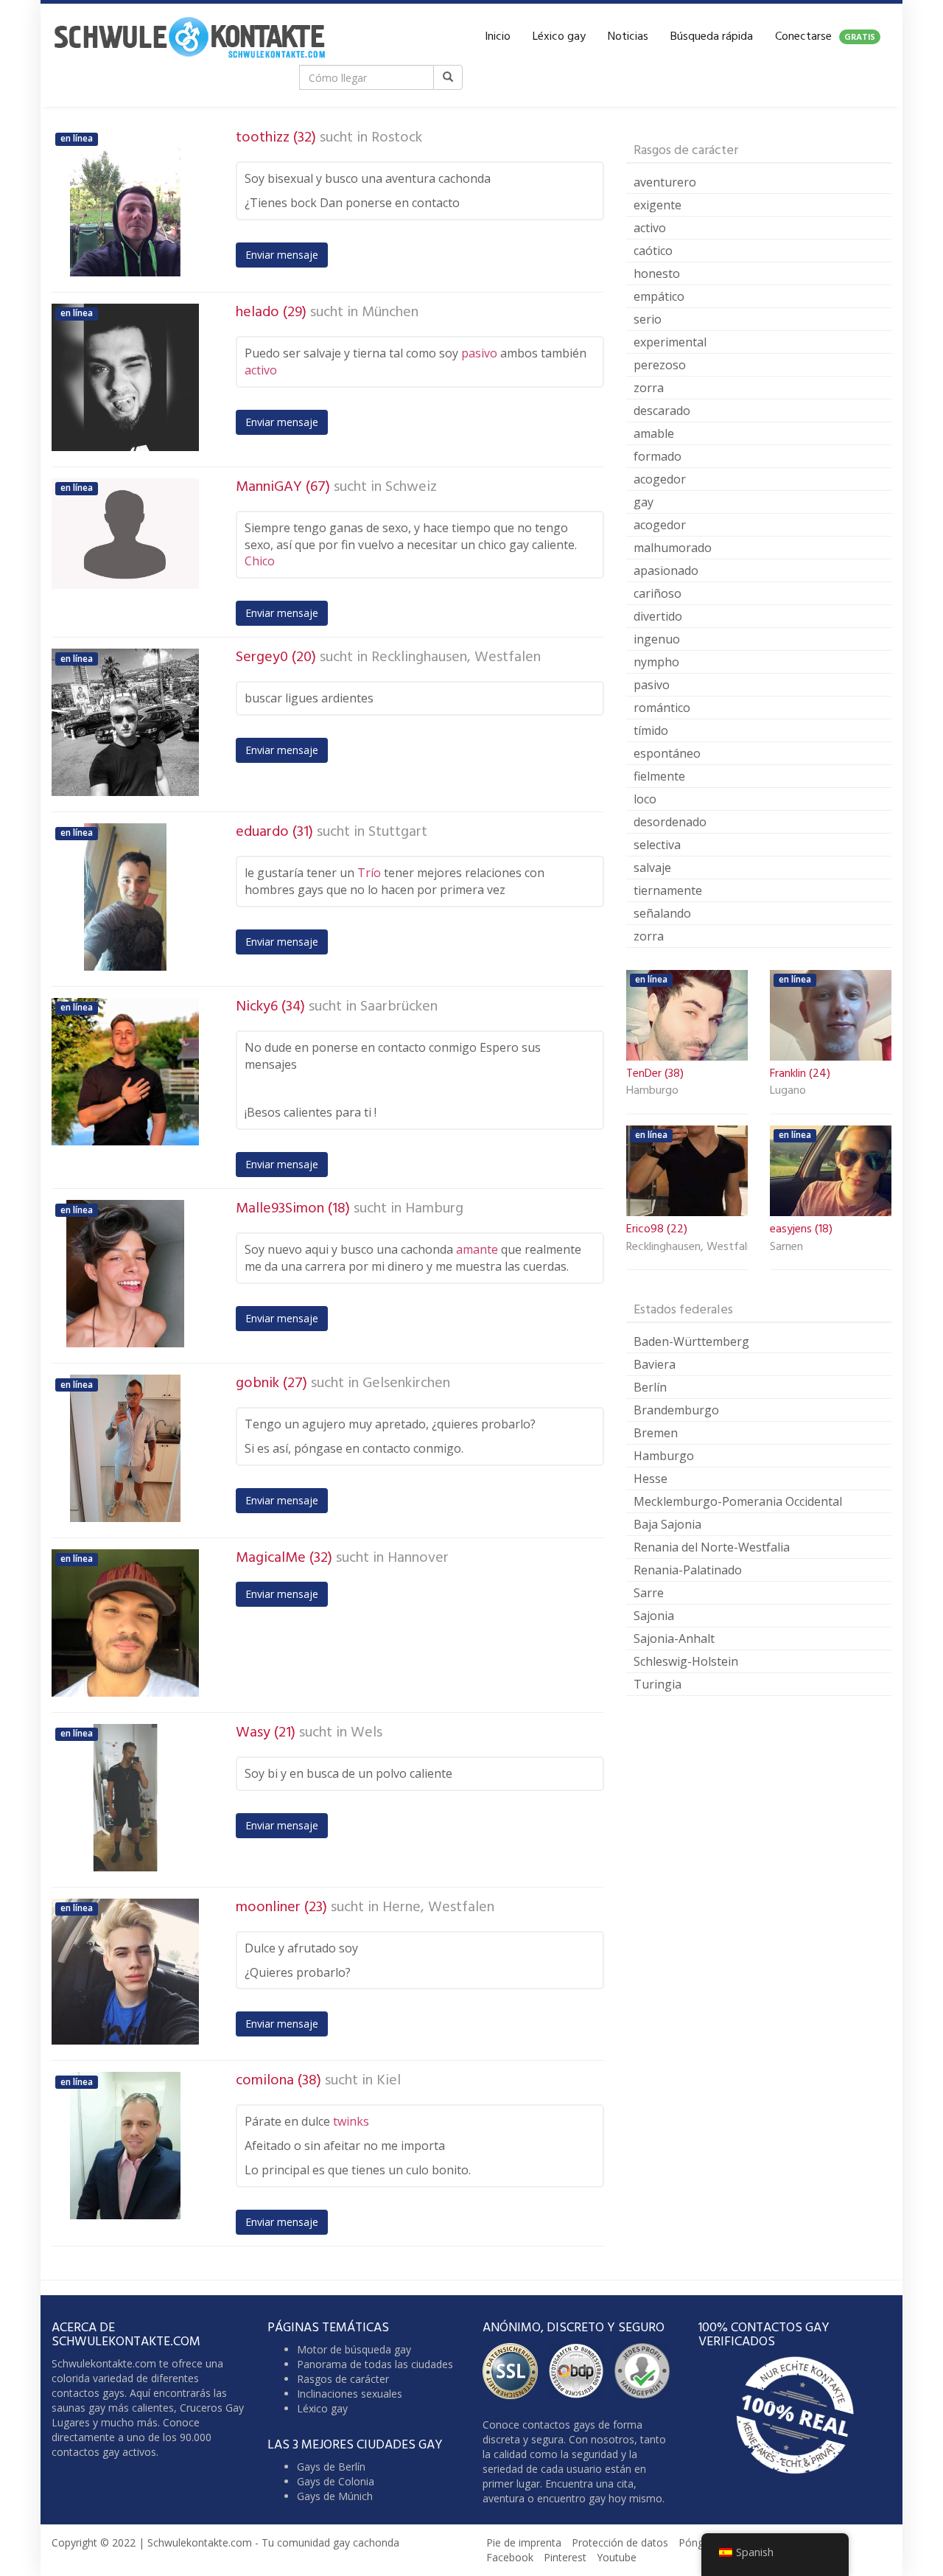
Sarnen (786, 1248)
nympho (656, 662)
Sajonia (654, 1616)
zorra (649, 388)
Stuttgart (398, 832)
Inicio (498, 37)
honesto (657, 273)
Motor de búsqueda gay (354, 2349)
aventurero (665, 182)
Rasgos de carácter (343, 2379)
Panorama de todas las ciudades (375, 2364)
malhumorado (673, 548)
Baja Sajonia (667, 1524)
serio (648, 319)
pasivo (479, 353)
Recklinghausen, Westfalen (456, 657)
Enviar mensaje (282, 255)
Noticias (628, 37)
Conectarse (825, 37)
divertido (658, 616)
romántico (662, 708)
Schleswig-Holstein (686, 1661)
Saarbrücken (399, 1007)
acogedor (660, 479)
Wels (367, 1733)
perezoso (660, 365)
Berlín (650, 1387)
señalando (662, 913)
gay (644, 502)
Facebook (510, 2557)
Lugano (788, 1092)
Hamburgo (652, 1092)
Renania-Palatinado (688, 1570)
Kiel (389, 2081)
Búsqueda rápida (712, 37)
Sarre (649, 1593)
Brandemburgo (676, 1410)
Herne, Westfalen (438, 1907)
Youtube (617, 2557)
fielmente (659, 776)
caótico (653, 251)
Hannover (418, 1558)
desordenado (670, 822)
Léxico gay (559, 37)
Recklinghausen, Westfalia (687, 1248)
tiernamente (668, 890)
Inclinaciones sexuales (350, 2394)
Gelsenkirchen (406, 1383)
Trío (369, 873)
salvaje (652, 868)
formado (658, 456)
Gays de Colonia (336, 2481)
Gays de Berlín (331, 2467)
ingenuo (657, 639)
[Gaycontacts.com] (189, 37)
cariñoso (658, 593)
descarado (662, 411)
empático (659, 296)
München (390, 313)
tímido (651, 730)
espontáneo (667, 753)
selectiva (657, 845)
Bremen (656, 1433)
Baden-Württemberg (691, 1341)
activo (261, 370)
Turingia (658, 1684)
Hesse (651, 1479)
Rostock (397, 138)
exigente (658, 205)
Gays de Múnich (335, 2496)
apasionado (666, 570)
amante (477, 1249)
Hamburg (434, 1209)
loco (645, 799)
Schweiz (411, 487)
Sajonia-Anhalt (674, 1638)
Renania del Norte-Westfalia (712, 1547)
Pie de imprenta (524, 2542)
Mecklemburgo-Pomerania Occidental (738, 1501)
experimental (670, 342)
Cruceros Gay (212, 2408)
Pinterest (565, 2557)
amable (654, 433)
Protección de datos (620, 2542)
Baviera (655, 1364)
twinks (351, 2121)
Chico (260, 561)
